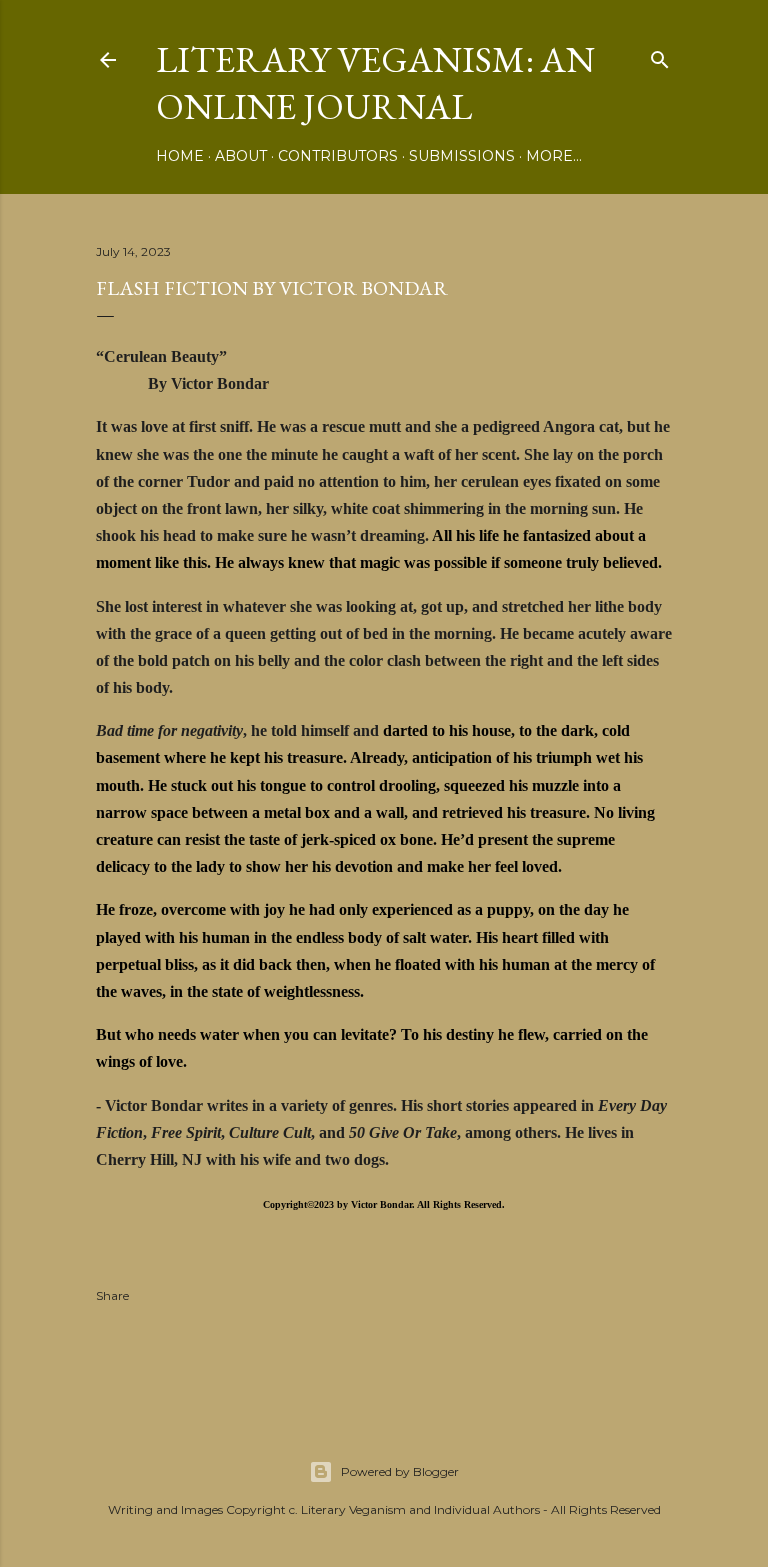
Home (180, 156)
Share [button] (112, 1295)
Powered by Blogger (400, 1471)
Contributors (338, 156)
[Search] (660, 55)
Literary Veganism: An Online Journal (375, 83)
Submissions (462, 156)
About (241, 156)
